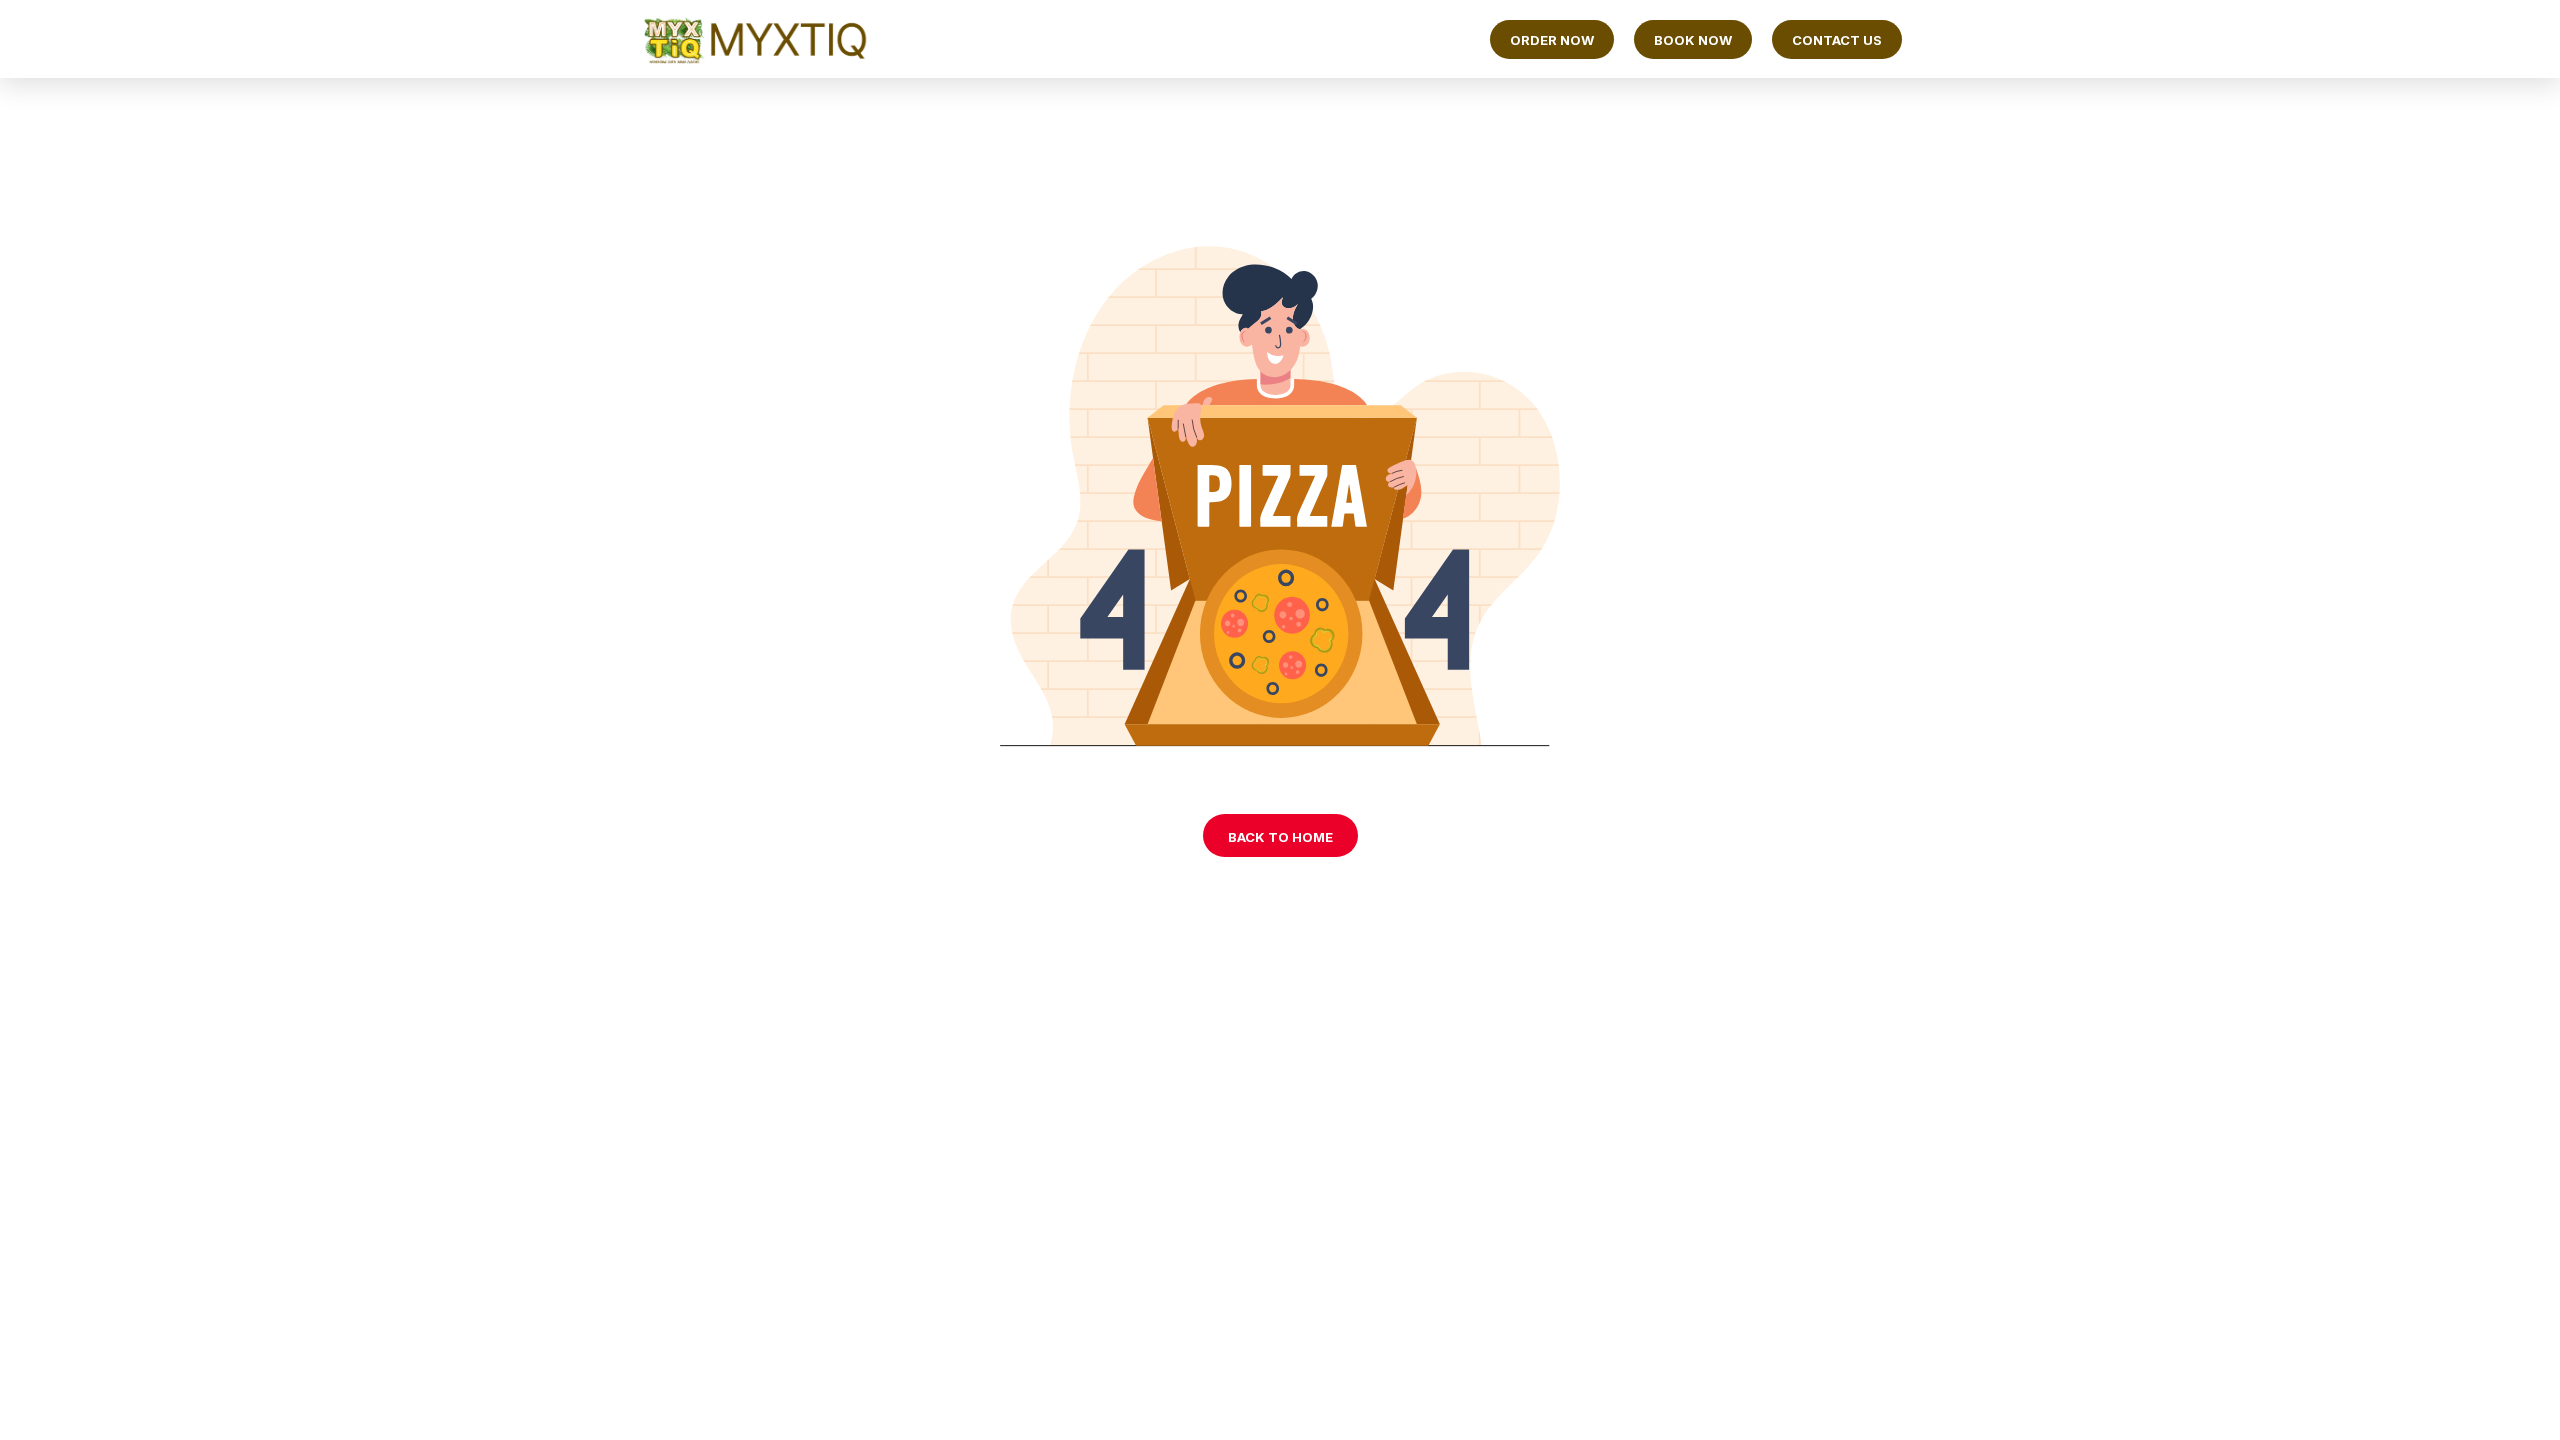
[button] (1552, 39)
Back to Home (1280, 837)
